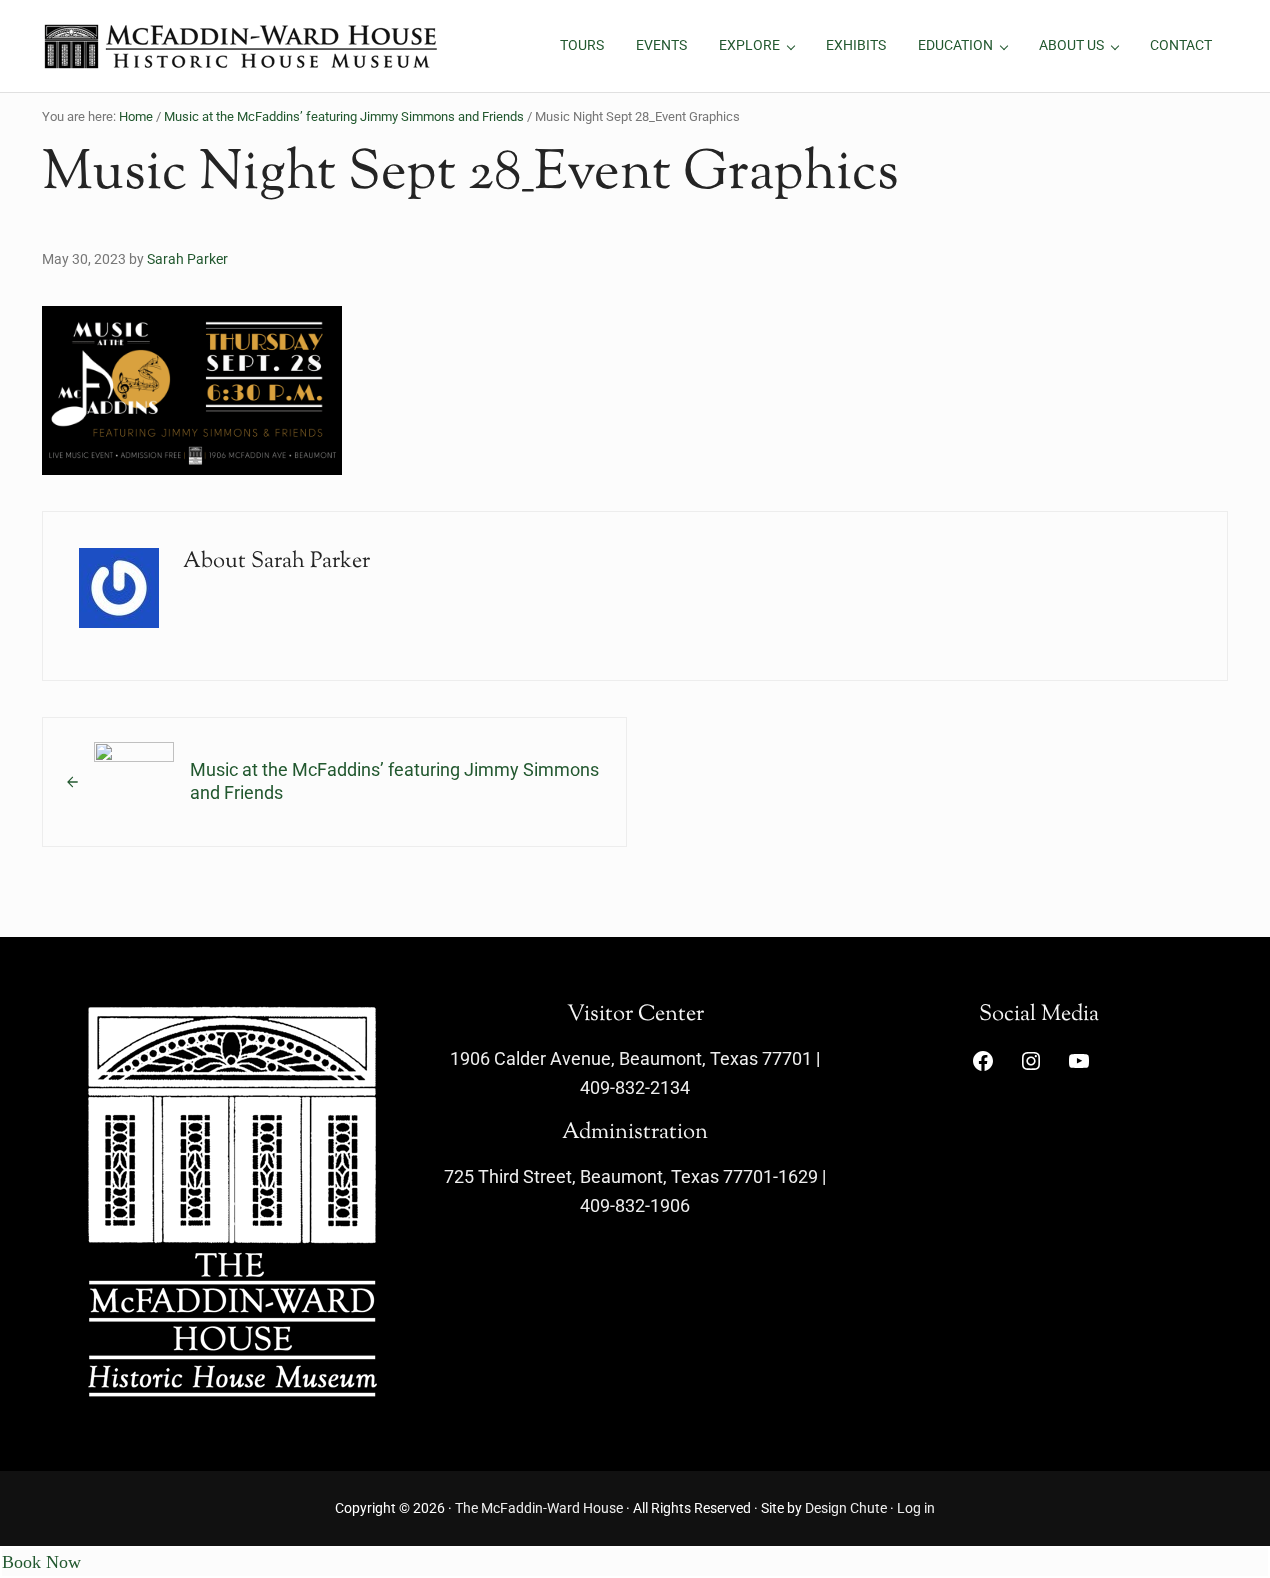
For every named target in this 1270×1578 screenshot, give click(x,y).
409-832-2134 (635, 1087)
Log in (916, 1508)
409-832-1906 (635, 1205)
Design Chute (846, 1508)
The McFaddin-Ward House (539, 1508)
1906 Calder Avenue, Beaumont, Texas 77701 (631, 1058)
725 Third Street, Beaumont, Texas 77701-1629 (631, 1176)
